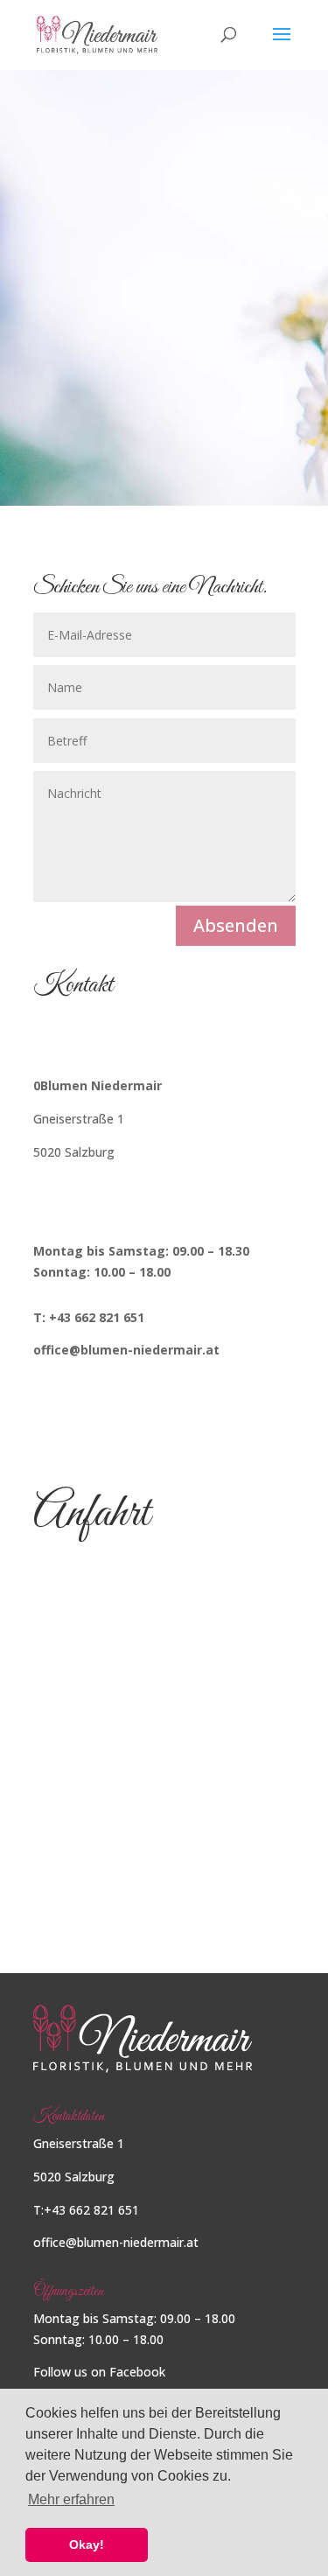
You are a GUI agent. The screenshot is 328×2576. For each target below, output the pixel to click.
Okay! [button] (87, 2544)
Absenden (236, 925)
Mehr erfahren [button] (71, 2499)
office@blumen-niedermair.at (116, 2242)
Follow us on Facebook (99, 2372)
